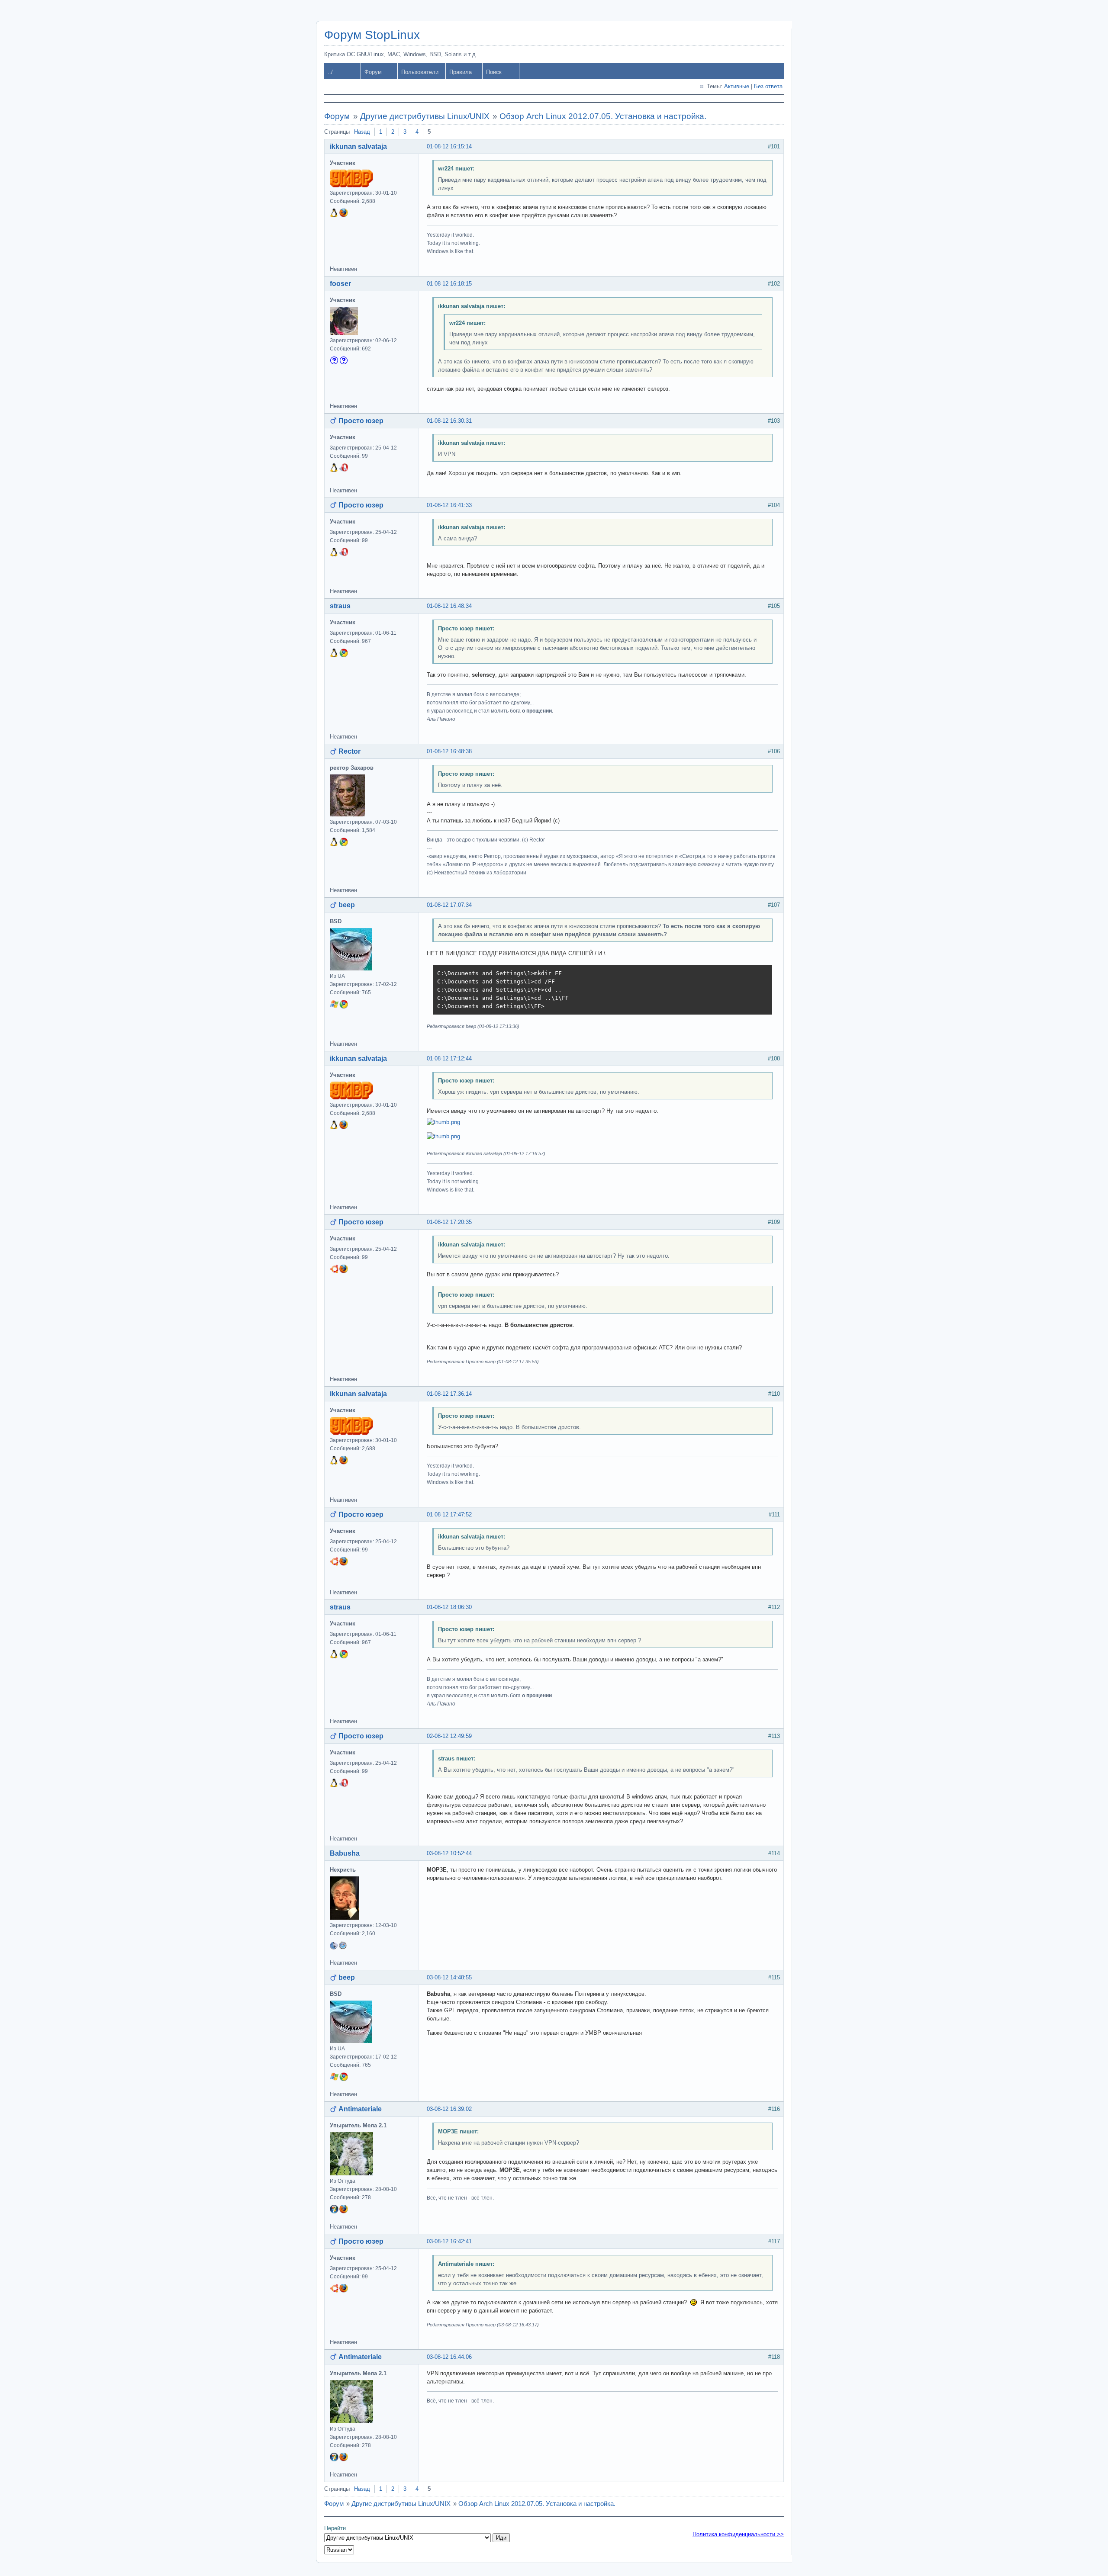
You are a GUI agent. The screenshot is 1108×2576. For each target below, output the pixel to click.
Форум (373, 72)
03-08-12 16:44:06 (449, 2357)
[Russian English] (339, 2550)
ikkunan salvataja (358, 146)
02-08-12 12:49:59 (449, 1736)
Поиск (494, 72)
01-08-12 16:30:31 (449, 421)
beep (347, 905)
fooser (340, 284)
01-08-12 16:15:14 (449, 146)
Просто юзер (361, 421)
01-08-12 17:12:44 (449, 1058)
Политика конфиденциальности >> (738, 2534)
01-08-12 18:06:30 (449, 1607)
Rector (349, 751)
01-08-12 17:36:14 (449, 1394)
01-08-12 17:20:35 (449, 1222)
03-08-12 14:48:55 (449, 1977)
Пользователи (420, 72)
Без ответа (768, 86)
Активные (737, 86)
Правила (461, 72)
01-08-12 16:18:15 (449, 284)
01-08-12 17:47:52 (449, 1514)
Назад (362, 132)
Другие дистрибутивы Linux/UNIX (425, 116)
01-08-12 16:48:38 (449, 751)
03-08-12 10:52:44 (449, 1853)
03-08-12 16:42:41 (449, 2241)
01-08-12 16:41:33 (449, 505)
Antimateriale (360, 2109)
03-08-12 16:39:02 (449, 2109)
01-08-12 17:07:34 (449, 905)
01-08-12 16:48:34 (449, 606)
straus (340, 606)
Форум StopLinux (372, 35)
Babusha (345, 1853)
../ (330, 72)
